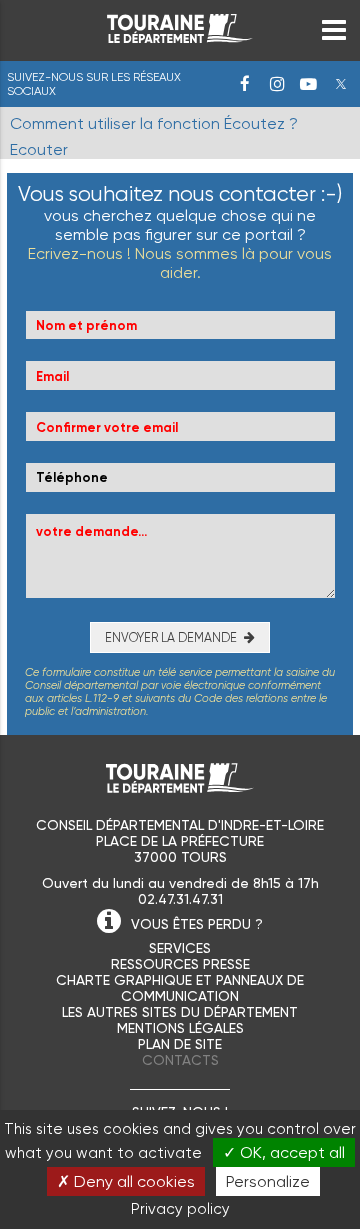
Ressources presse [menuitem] (180, 964)
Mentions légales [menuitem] (180, 1028)
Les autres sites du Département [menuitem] (180, 1012)
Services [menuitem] (180, 948)
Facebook (245, 84)
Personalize (268, 1181)
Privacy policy (180, 1209)
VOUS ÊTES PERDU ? (197, 924)
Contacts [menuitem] (180, 1060)
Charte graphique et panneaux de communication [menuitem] (180, 988)
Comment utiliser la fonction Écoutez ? (154, 123)
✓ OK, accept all (284, 1152)
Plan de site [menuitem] (180, 1044)
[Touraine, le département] (180, 37)
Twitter (341, 84)
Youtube (309, 84)
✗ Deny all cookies (126, 1181)
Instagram (277, 84)
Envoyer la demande (171, 637)
